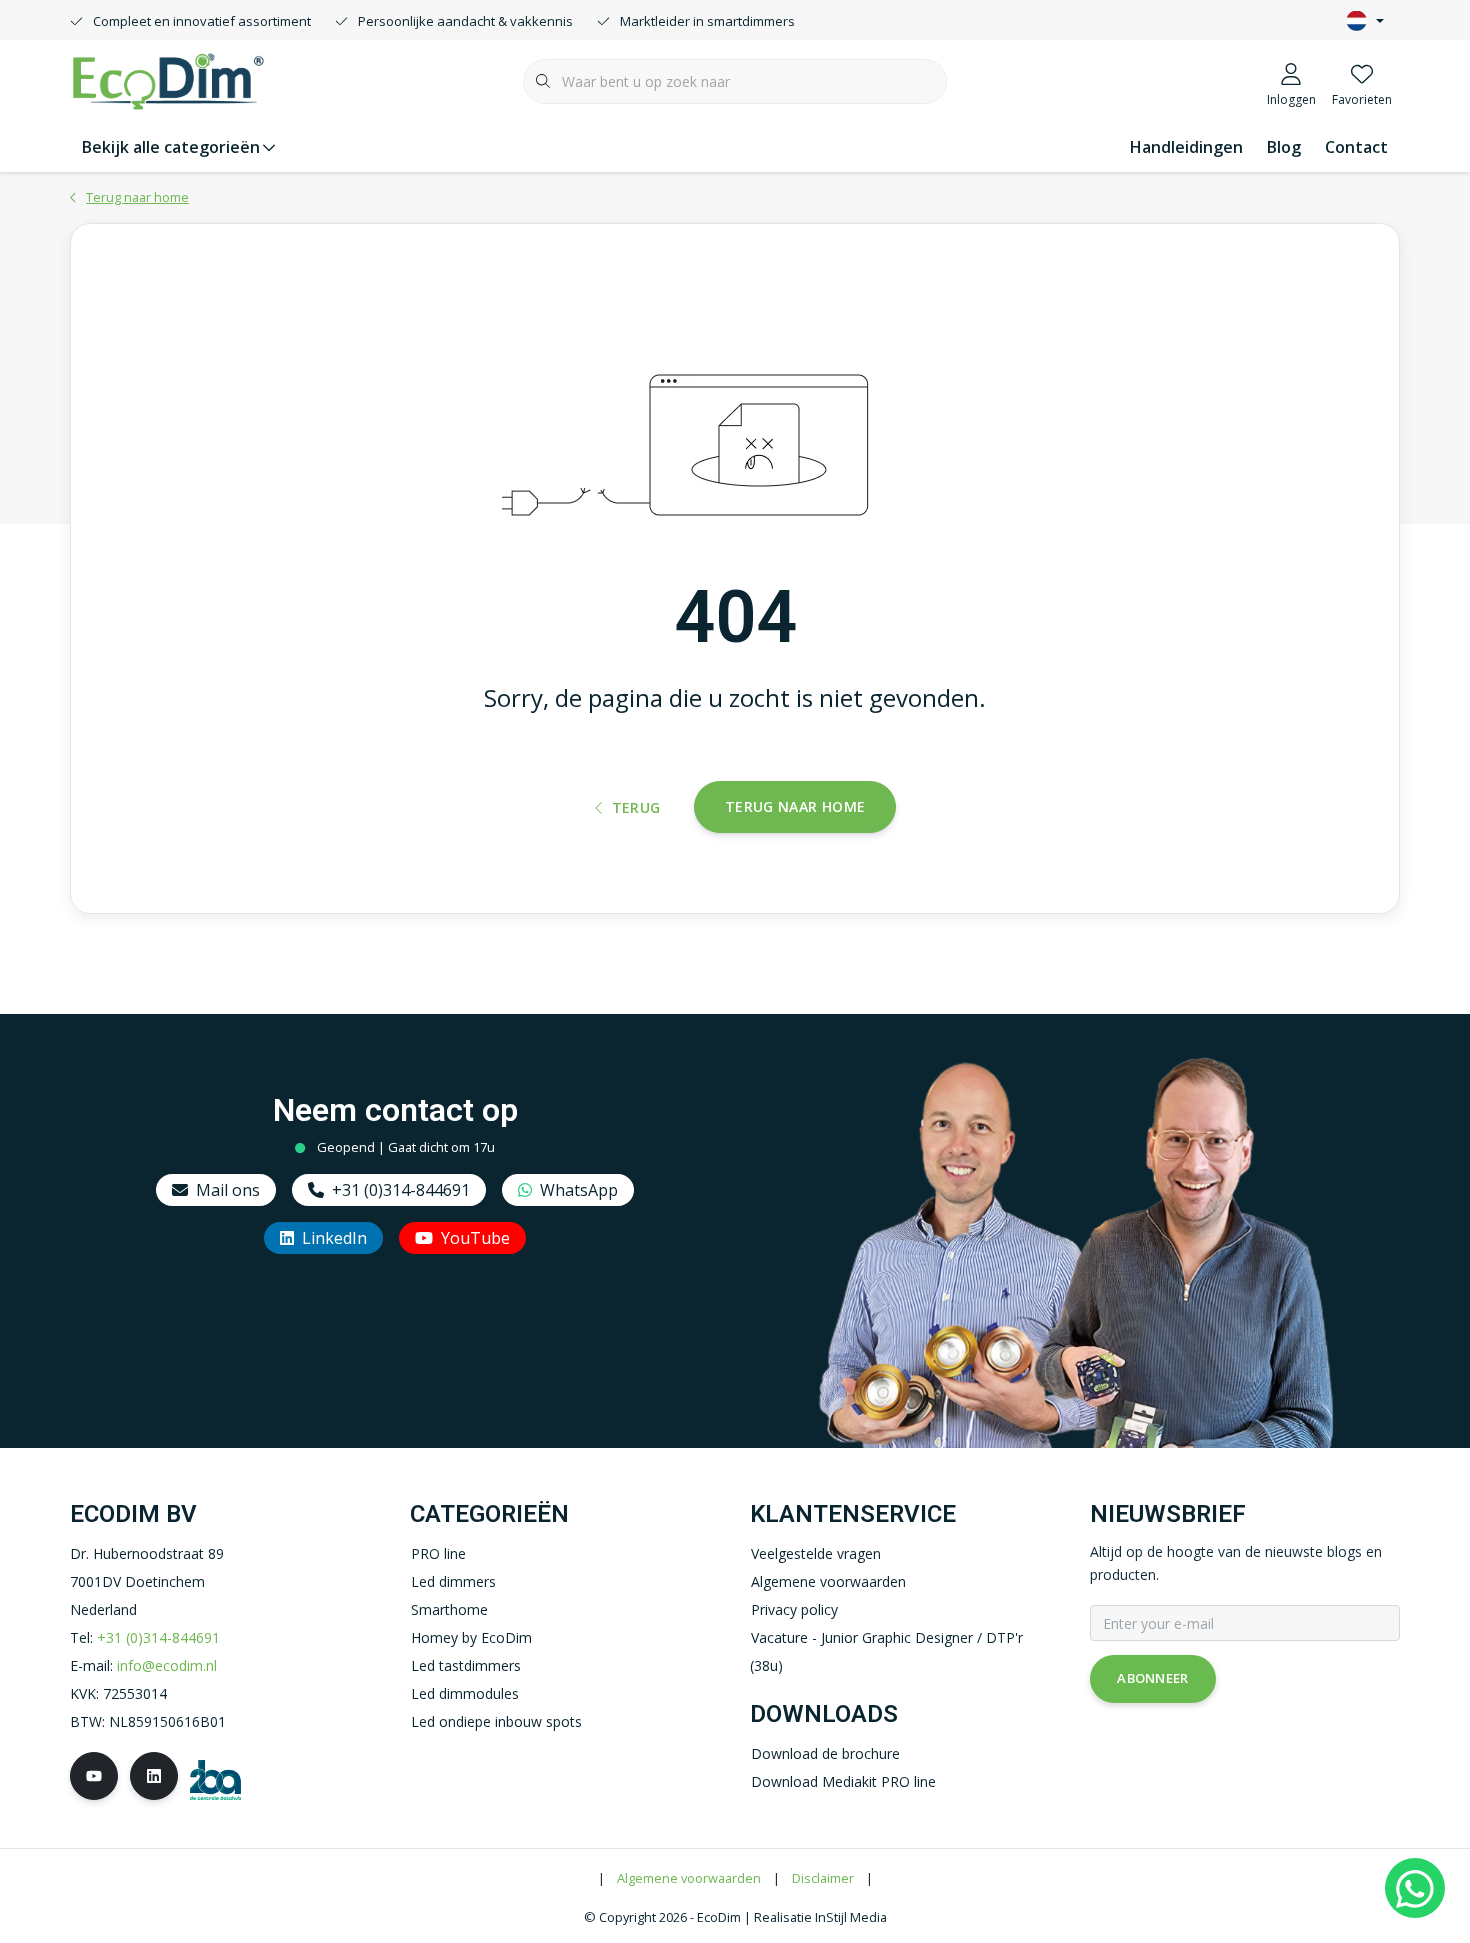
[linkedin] (154, 1776)
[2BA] (215, 1778)
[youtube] (94, 1776)
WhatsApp (579, 1190)
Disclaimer (823, 1878)
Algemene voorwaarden (689, 1878)
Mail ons (228, 1190)
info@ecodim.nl (167, 1665)
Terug (636, 807)
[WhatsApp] (1415, 1888)
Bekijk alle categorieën (171, 147)
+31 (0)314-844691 (401, 1190)
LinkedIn (334, 1238)
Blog (1284, 147)
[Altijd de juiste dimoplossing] (168, 79)
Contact (1356, 147)
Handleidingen (1186, 147)
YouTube (475, 1238)
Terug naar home (795, 806)
